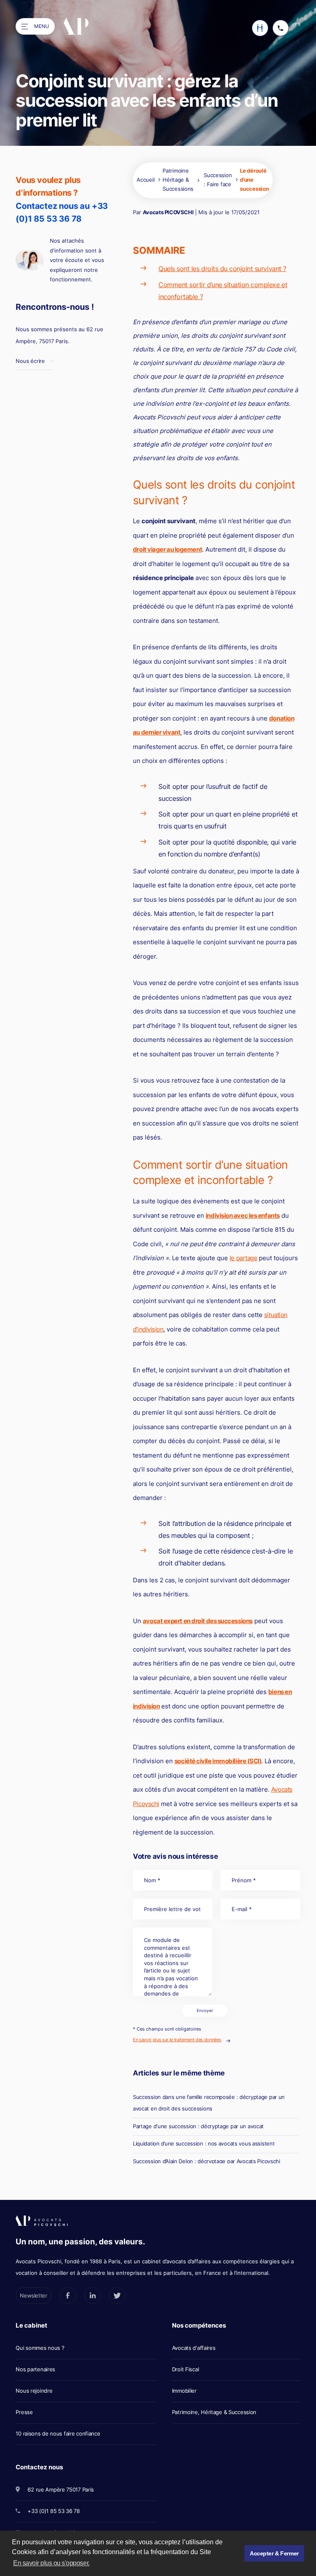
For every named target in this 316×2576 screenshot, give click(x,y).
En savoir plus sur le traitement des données (177, 2040)
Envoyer (205, 2011)
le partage (244, 1258)
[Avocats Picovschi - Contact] (260, 28)
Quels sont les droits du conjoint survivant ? (222, 269)
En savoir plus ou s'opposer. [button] (51, 2563)
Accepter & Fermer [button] (274, 2553)
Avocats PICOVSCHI (168, 212)
